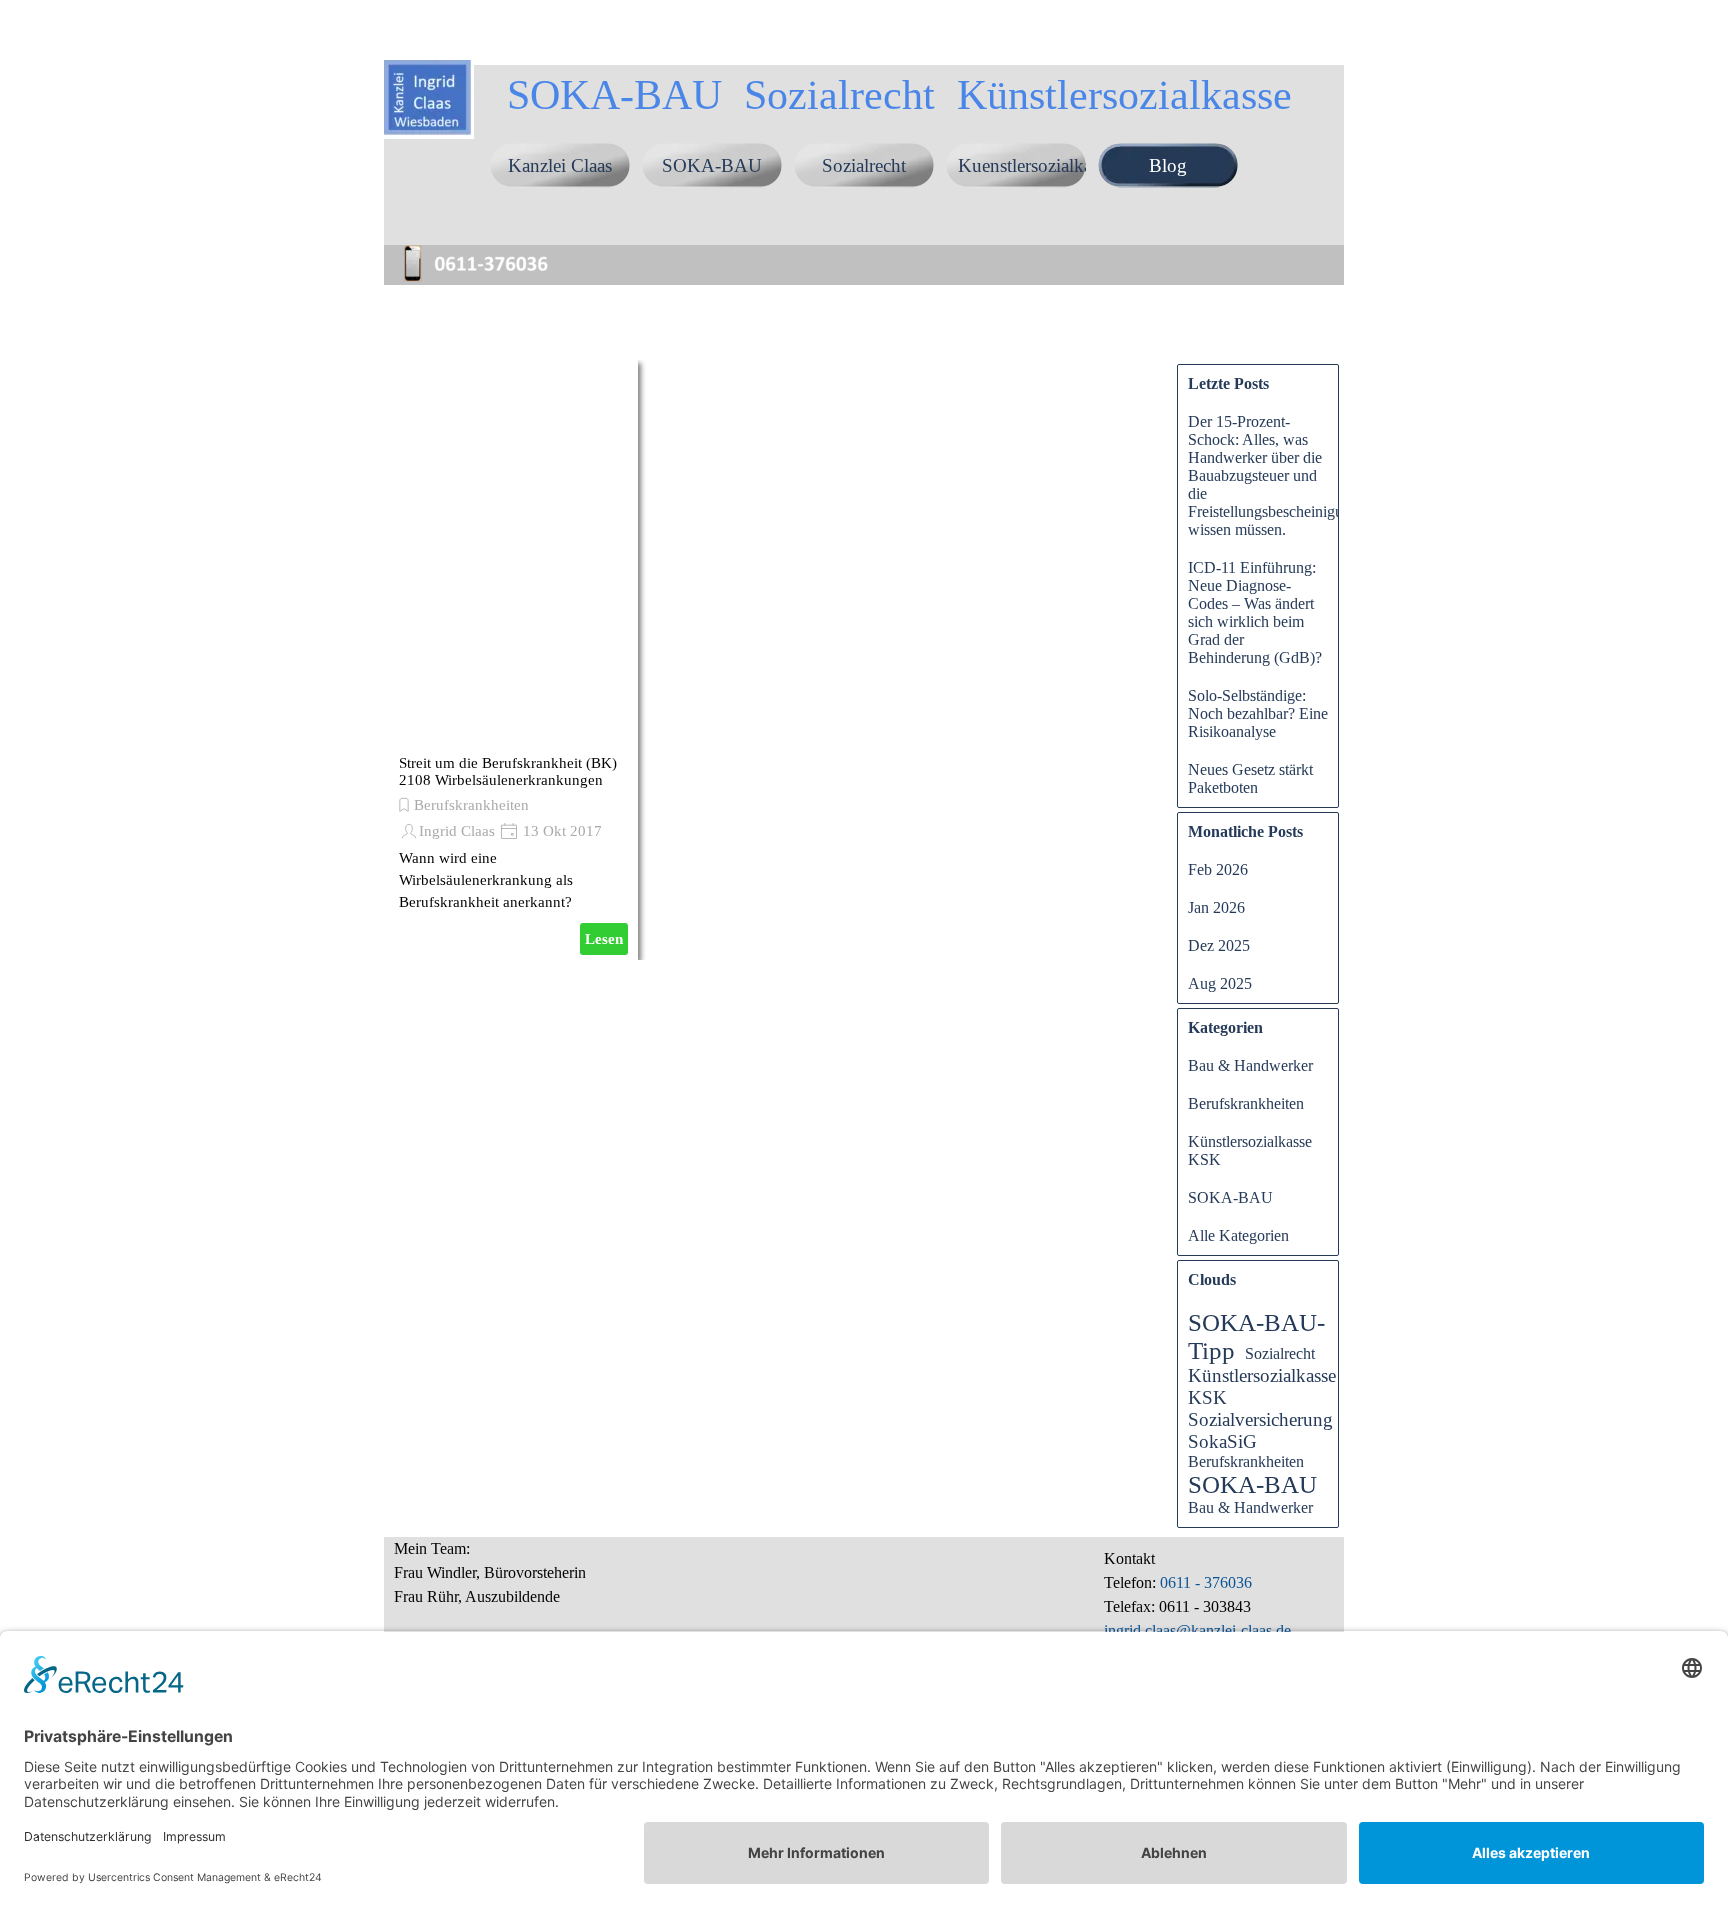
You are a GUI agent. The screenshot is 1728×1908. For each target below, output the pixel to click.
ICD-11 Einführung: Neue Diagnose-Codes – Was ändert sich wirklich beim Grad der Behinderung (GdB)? (1255, 612)
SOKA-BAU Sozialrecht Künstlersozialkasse (899, 94)
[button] (484, 248)
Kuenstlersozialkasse (1036, 165)
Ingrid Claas (457, 831)
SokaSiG (1222, 1441)
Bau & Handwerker (1250, 1065)
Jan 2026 (1216, 907)
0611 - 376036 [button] (1204, 1582)
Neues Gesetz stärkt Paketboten (1250, 778)
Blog (1168, 165)
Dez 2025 (1219, 945)
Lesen (604, 939)
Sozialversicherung (1260, 1419)
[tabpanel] (569, 1584)
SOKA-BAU (712, 165)
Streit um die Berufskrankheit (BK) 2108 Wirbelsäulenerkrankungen (508, 771)
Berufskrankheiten (471, 805)
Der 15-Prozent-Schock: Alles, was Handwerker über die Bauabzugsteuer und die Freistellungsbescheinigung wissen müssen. (1273, 475)
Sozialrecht (864, 165)
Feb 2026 (1218, 869)
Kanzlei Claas (560, 165)
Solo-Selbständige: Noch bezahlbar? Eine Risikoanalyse (1258, 713)
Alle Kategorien (1238, 1235)
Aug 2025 (1220, 983)
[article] (513, 660)
